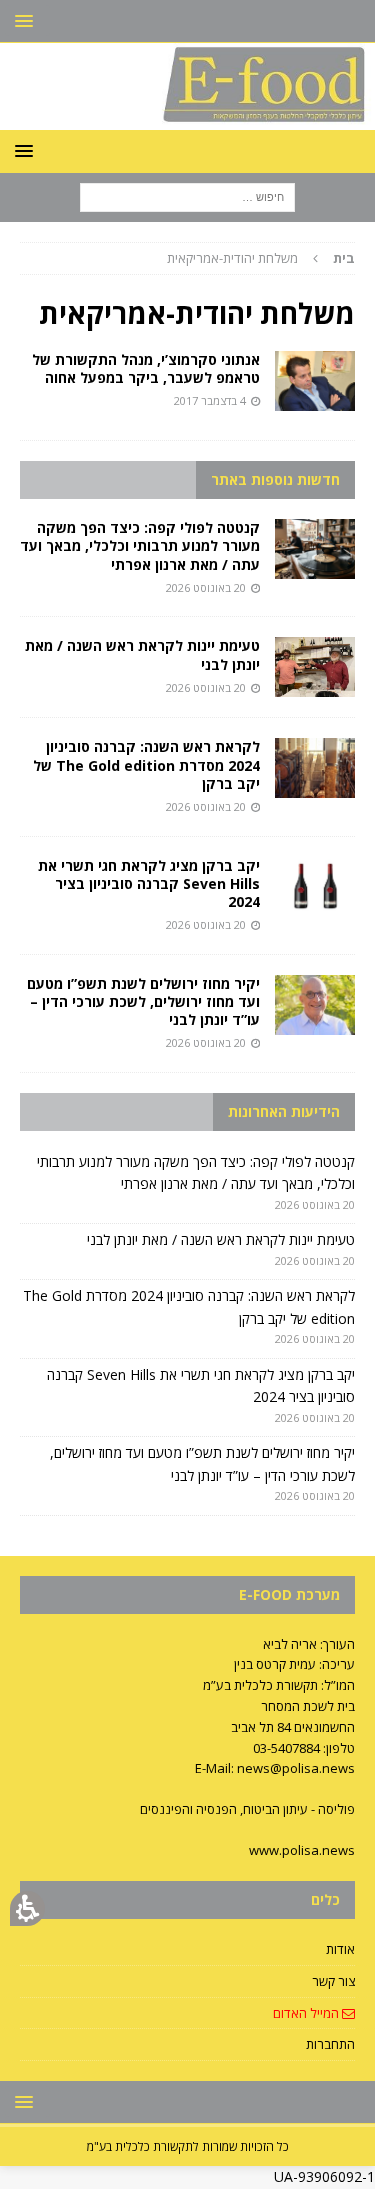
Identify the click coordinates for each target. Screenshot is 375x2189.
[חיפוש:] (187, 195)
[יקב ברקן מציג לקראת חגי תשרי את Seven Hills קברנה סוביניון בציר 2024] (315, 887)
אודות (340, 1949)
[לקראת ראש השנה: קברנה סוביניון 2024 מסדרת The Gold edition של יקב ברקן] (315, 768)
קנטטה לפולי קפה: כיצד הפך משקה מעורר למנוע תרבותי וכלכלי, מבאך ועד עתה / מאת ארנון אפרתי (140, 545)
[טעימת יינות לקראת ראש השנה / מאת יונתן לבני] (315, 667)
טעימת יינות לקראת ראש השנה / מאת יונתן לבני (142, 654)
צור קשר (333, 1981)
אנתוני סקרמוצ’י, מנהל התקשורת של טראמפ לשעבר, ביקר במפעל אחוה (146, 368)
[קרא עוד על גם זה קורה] (315, 381)
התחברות (330, 2044)
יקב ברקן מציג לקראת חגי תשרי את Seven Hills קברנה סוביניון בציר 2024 (149, 883)
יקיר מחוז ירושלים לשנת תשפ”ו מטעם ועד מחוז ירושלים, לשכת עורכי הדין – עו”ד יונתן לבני (143, 1001)
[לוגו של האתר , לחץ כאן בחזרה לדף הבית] (187, 117)
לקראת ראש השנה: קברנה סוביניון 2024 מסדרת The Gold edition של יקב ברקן (146, 764)
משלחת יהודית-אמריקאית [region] (261, 258)
